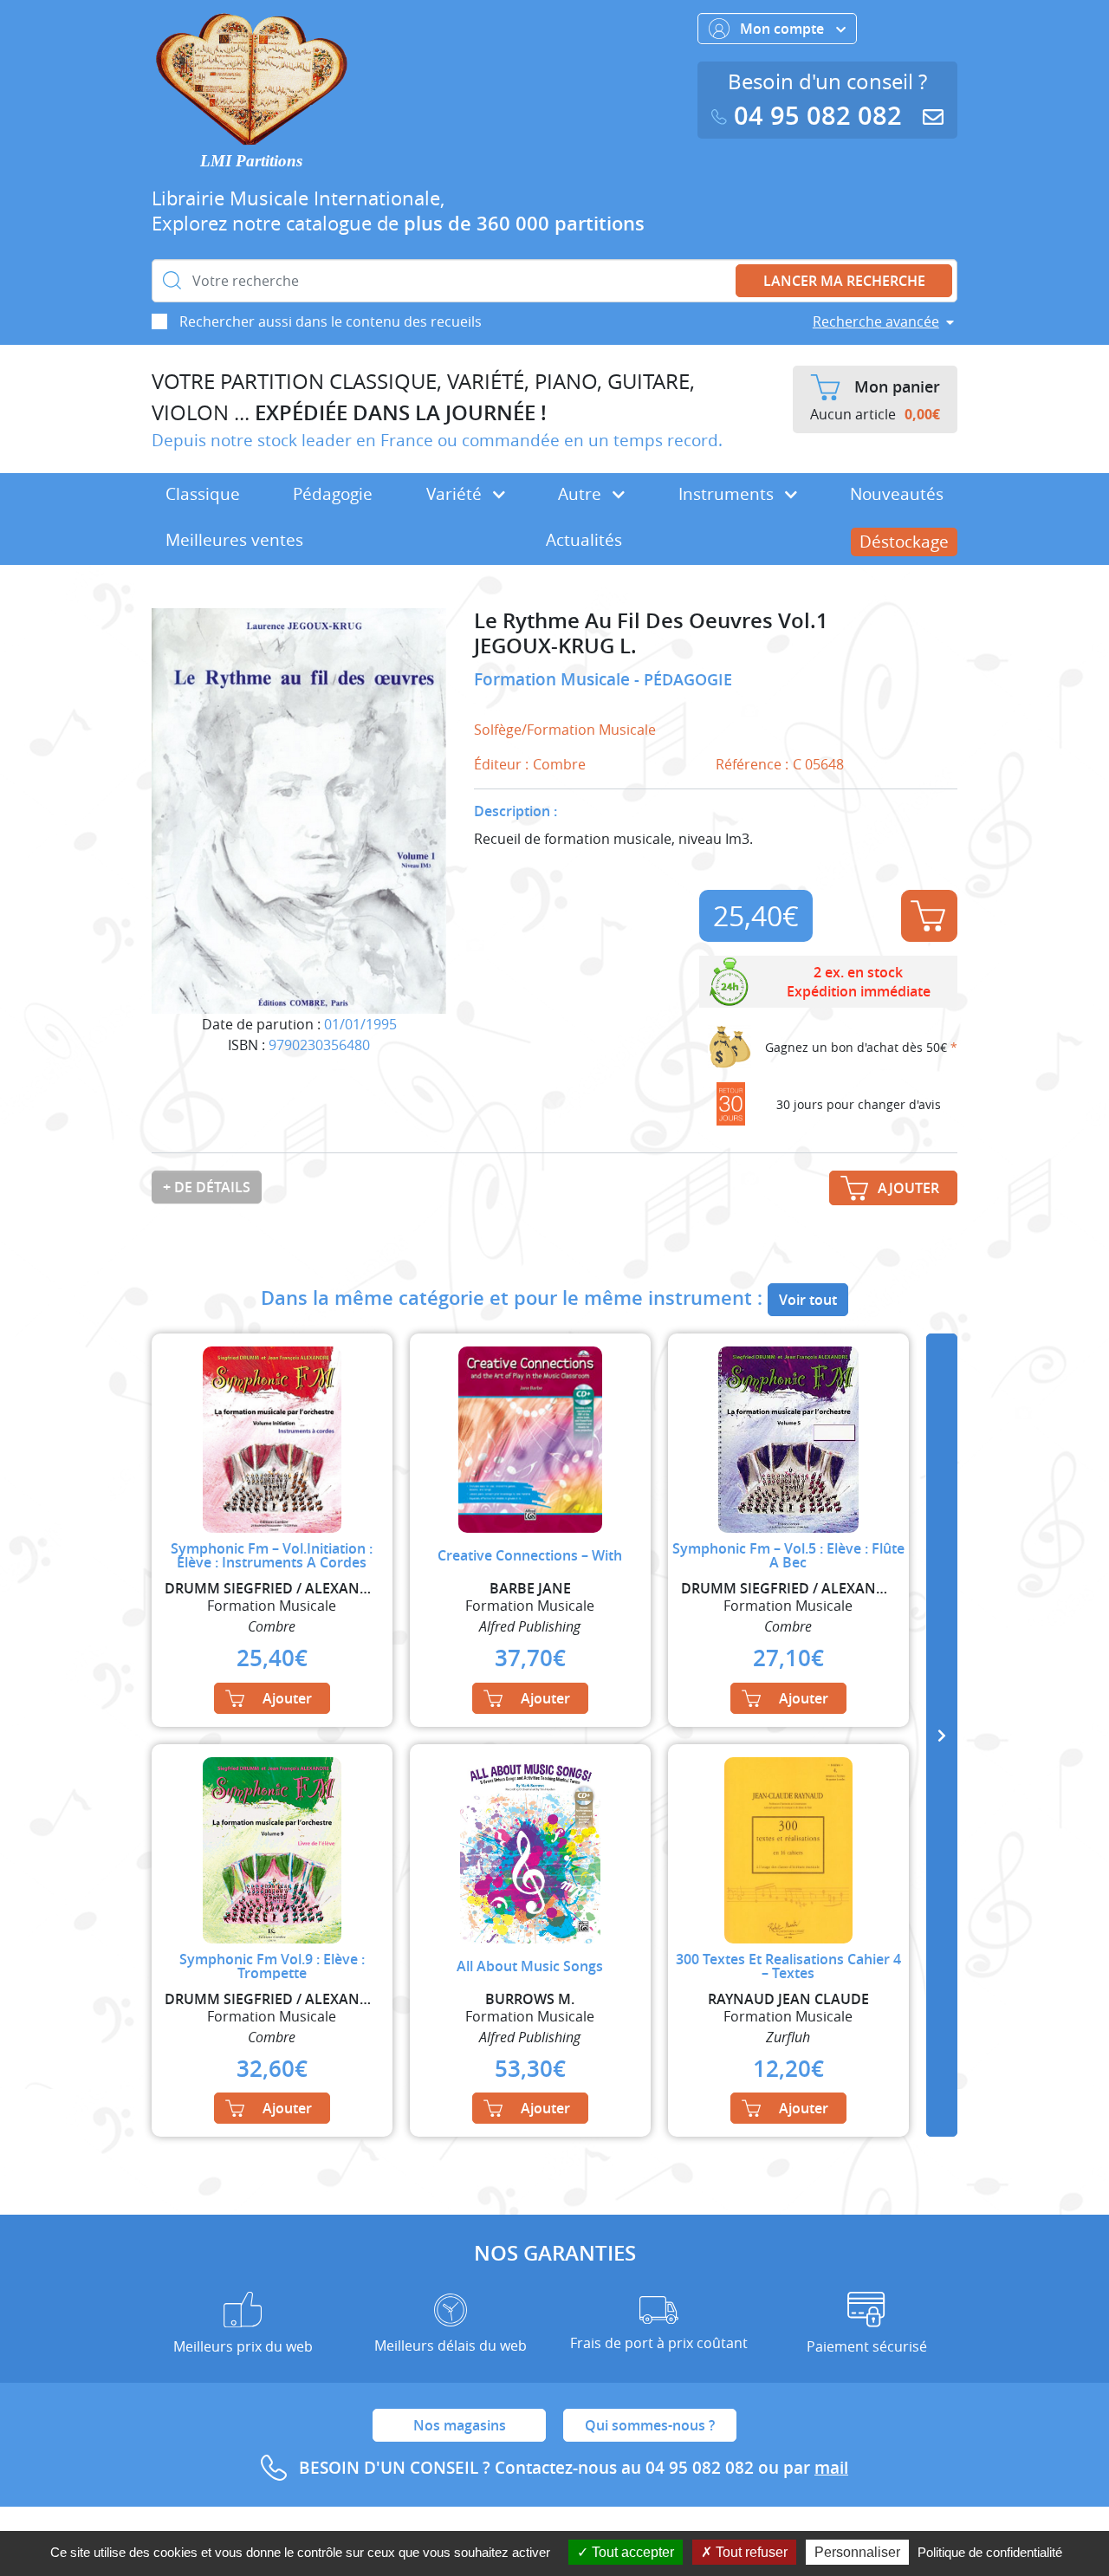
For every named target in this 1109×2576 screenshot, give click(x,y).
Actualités (584, 540)
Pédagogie (333, 494)
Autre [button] (582, 494)
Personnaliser (857, 2552)
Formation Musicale (554, 679)
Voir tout (808, 1300)
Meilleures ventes (234, 540)
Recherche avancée (876, 321)
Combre (559, 764)
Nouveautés (897, 494)
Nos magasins (460, 2425)
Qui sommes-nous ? (650, 2425)
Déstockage (904, 542)
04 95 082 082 (818, 116)
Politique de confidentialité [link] (990, 2552)
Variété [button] (456, 494)
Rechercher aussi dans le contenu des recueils (331, 321)
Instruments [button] (728, 494)
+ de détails (207, 1187)
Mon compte (784, 29)
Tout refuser (750, 2552)
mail (831, 2468)
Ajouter (929, 916)
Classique (203, 494)
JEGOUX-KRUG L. (555, 646)
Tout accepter (631, 2552)
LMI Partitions (251, 161)
